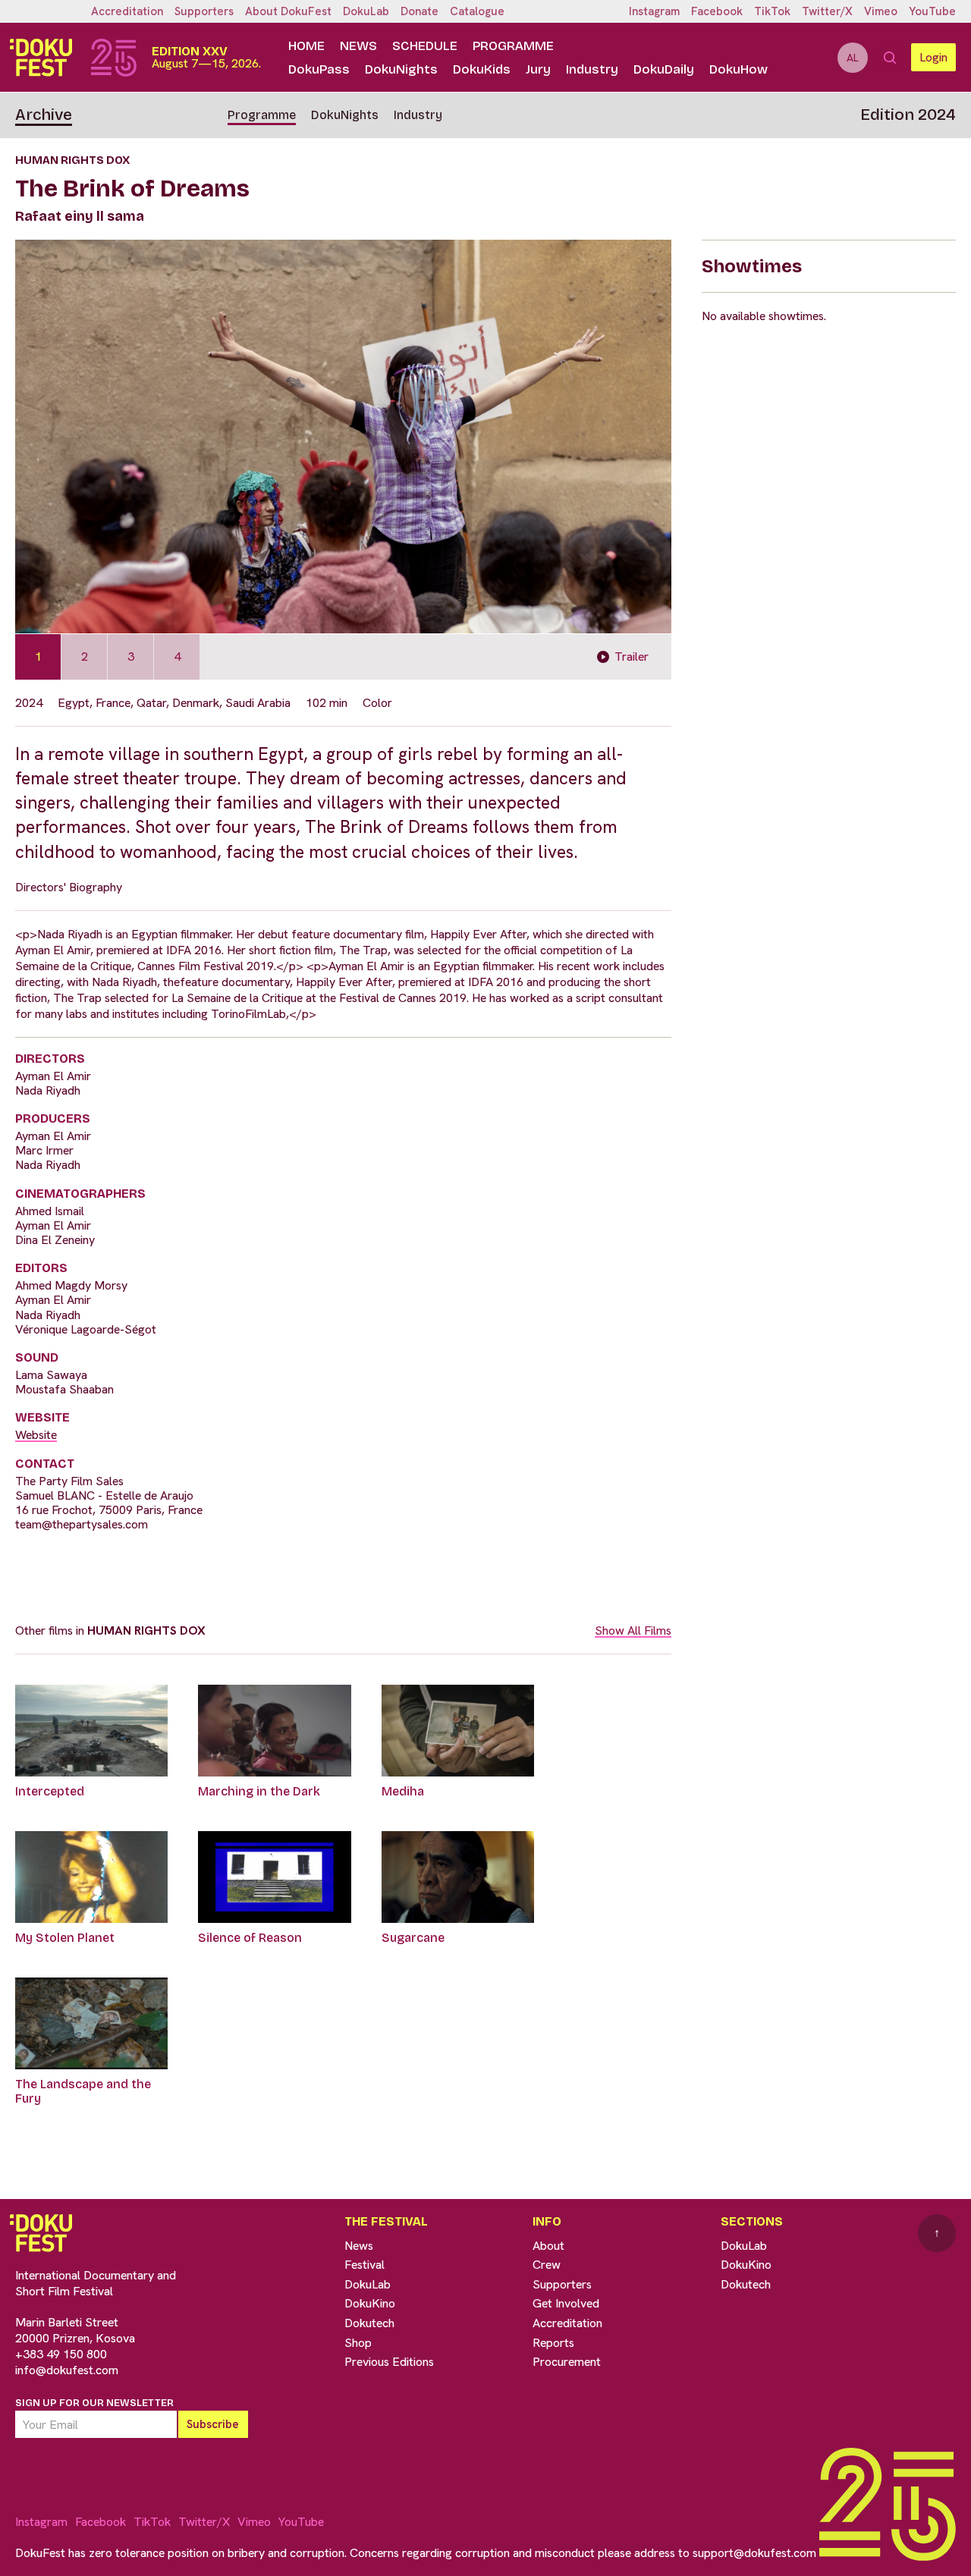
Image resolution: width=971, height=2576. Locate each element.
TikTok (772, 11)
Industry (592, 69)
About (548, 2246)
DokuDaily (664, 69)
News (358, 46)
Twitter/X (827, 11)
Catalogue (477, 11)
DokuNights (401, 69)
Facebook (717, 11)
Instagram (654, 11)
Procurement (567, 2362)
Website (36, 1435)
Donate (420, 11)
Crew (547, 2265)
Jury (538, 69)
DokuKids (482, 69)
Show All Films (633, 1630)
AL (853, 58)
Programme (513, 46)
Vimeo (881, 11)
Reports (553, 2343)
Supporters (204, 11)
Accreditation (127, 11)
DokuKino (370, 2303)
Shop (358, 2343)
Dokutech (369, 2323)
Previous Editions (389, 2362)
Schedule (425, 46)
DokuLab (366, 11)
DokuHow (738, 69)
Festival (365, 2265)
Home (306, 46)
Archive (44, 115)
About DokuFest (288, 11)
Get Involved (566, 2303)
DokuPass (319, 69)
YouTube (932, 11)
